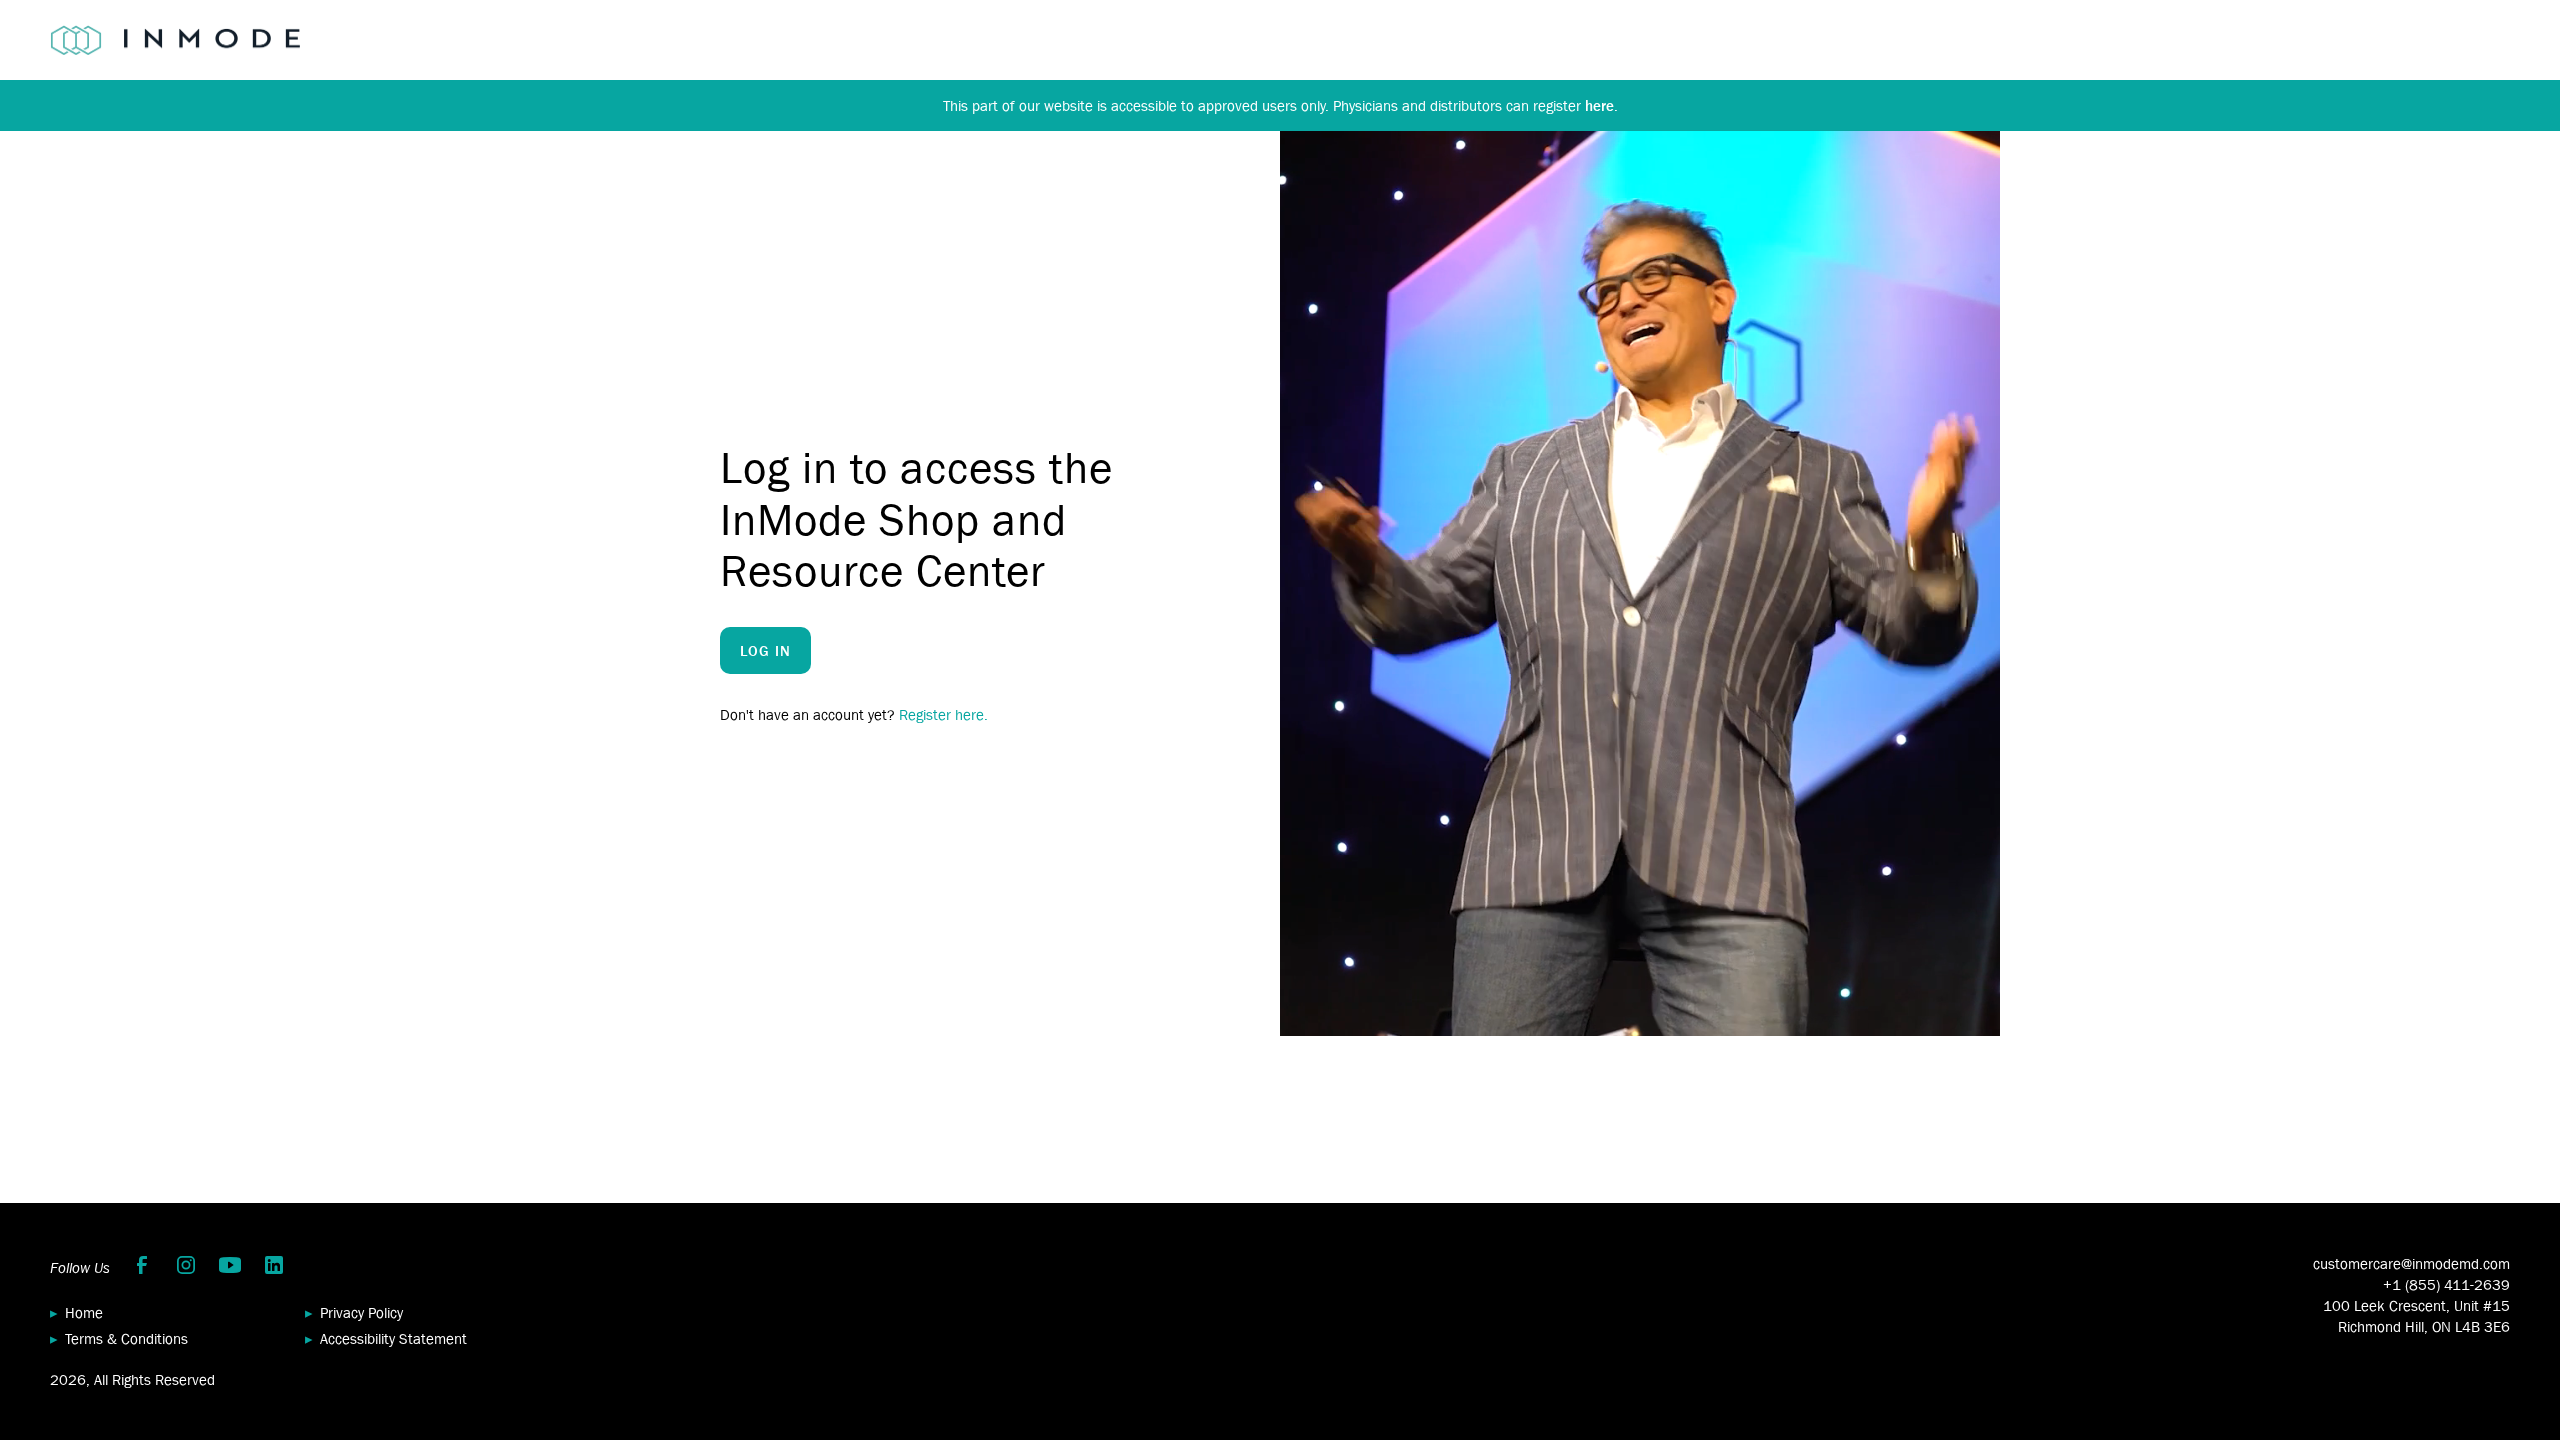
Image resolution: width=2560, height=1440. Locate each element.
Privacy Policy (361, 1312)
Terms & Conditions (126, 1338)
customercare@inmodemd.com (2411, 1263)
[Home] (175, 40)
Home (84, 1312)
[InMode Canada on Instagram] (186, 1265)
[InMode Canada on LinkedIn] (274, 1265)
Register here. (943, 714)
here (1599, 105)
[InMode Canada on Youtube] (230, 1265)
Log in (765, 650)
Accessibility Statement (393, 1338)
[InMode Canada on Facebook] (142, 1265)
